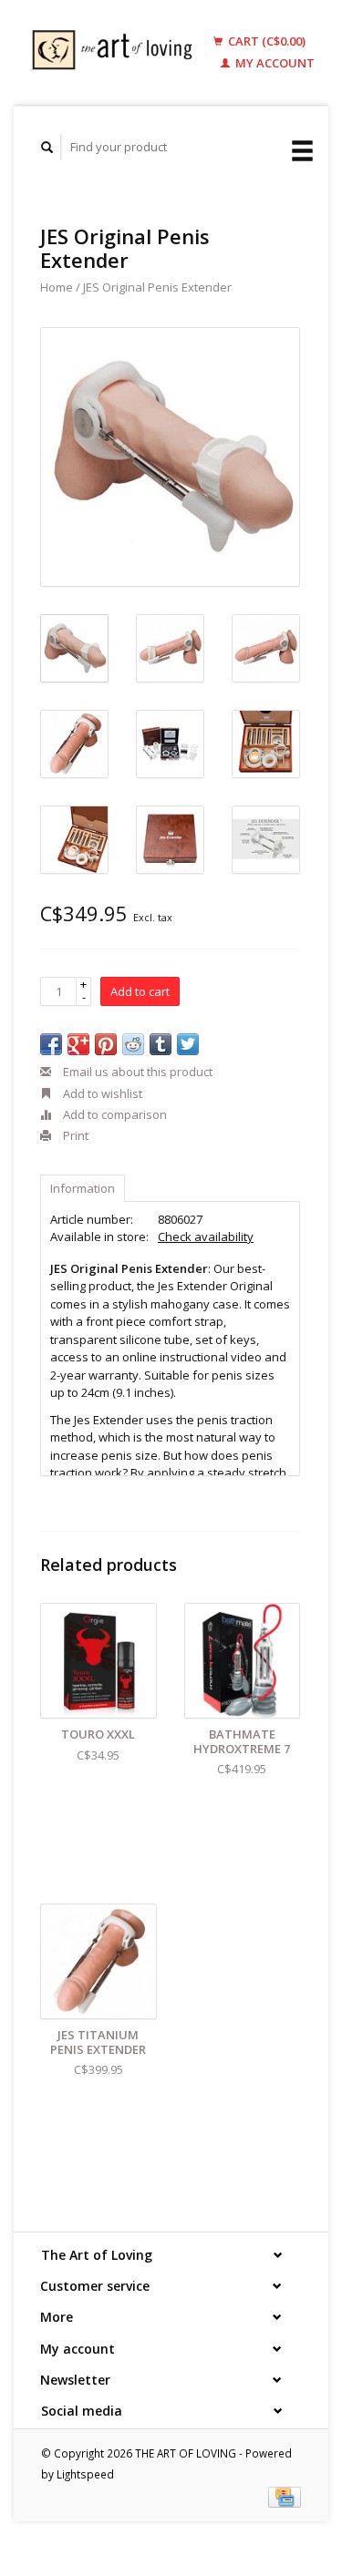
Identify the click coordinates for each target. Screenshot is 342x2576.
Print (74, 1135)
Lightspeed (85, 2474)
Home (57, 287)
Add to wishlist (101, 1093)
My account (274, 63)
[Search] (47, 147)
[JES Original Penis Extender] (170, 457)
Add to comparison (114, 1114)
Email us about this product (136, 1072)
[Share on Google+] (78, 1044)
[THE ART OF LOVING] (116, 52)
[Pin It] (106, 1044)
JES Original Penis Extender (157, 287)
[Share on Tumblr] (161, 1044)
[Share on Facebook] (51, 1044)
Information (83, 1188)
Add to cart (140, 991)
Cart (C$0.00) (265, 41)
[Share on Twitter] (188, 1044)
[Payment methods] (285, 2496)
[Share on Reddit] (133, 1044)
